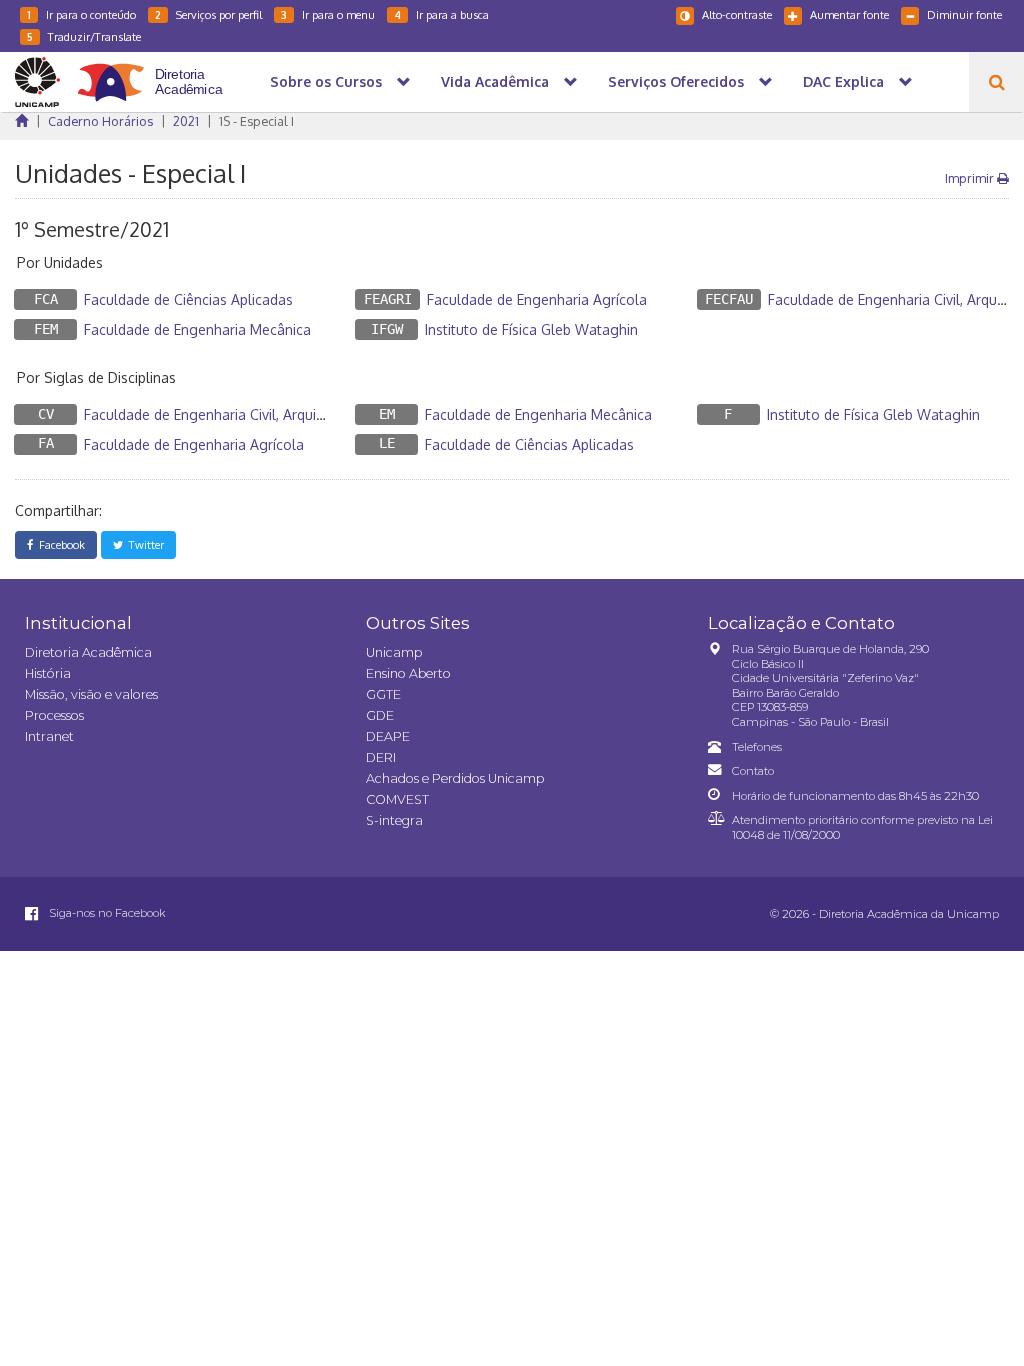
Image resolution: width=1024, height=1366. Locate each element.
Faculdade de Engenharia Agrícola (537, 299)
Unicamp (394, 652)
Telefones (757, 747)
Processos (54, 715)
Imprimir (971, 178)
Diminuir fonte (964, 14)
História (48, 673)
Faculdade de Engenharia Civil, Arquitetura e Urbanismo (262, 414)
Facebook (59, 544)
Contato (753, 771)
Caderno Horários (100, 121)
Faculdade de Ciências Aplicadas (188, 299)
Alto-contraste (737, 14)
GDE (380, 715)
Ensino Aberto (408, 673)
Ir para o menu (328, 14)
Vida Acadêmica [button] (495, 81)
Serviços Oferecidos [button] (676, 81)
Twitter (143, 544)
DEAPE (388, 736)
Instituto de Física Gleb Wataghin (531, 329)
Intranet (49, 736)
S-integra (394, 820)
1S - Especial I (256, 121)
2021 (186, 121)
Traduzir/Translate (84, 36)
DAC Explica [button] (843, 81)
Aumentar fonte (849, 14)
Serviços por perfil (208, 14)
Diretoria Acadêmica (88, 652)
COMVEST (397, 799)
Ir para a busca (441, 14)
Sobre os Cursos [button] (326, 81)
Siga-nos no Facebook (106, 913)
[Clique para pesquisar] (996, 82)
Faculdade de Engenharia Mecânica (197, 329)
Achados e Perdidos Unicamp (455, 778)
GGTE (383, 694)
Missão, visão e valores (91, 694)
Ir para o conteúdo (81, 14)
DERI (381, 757)
